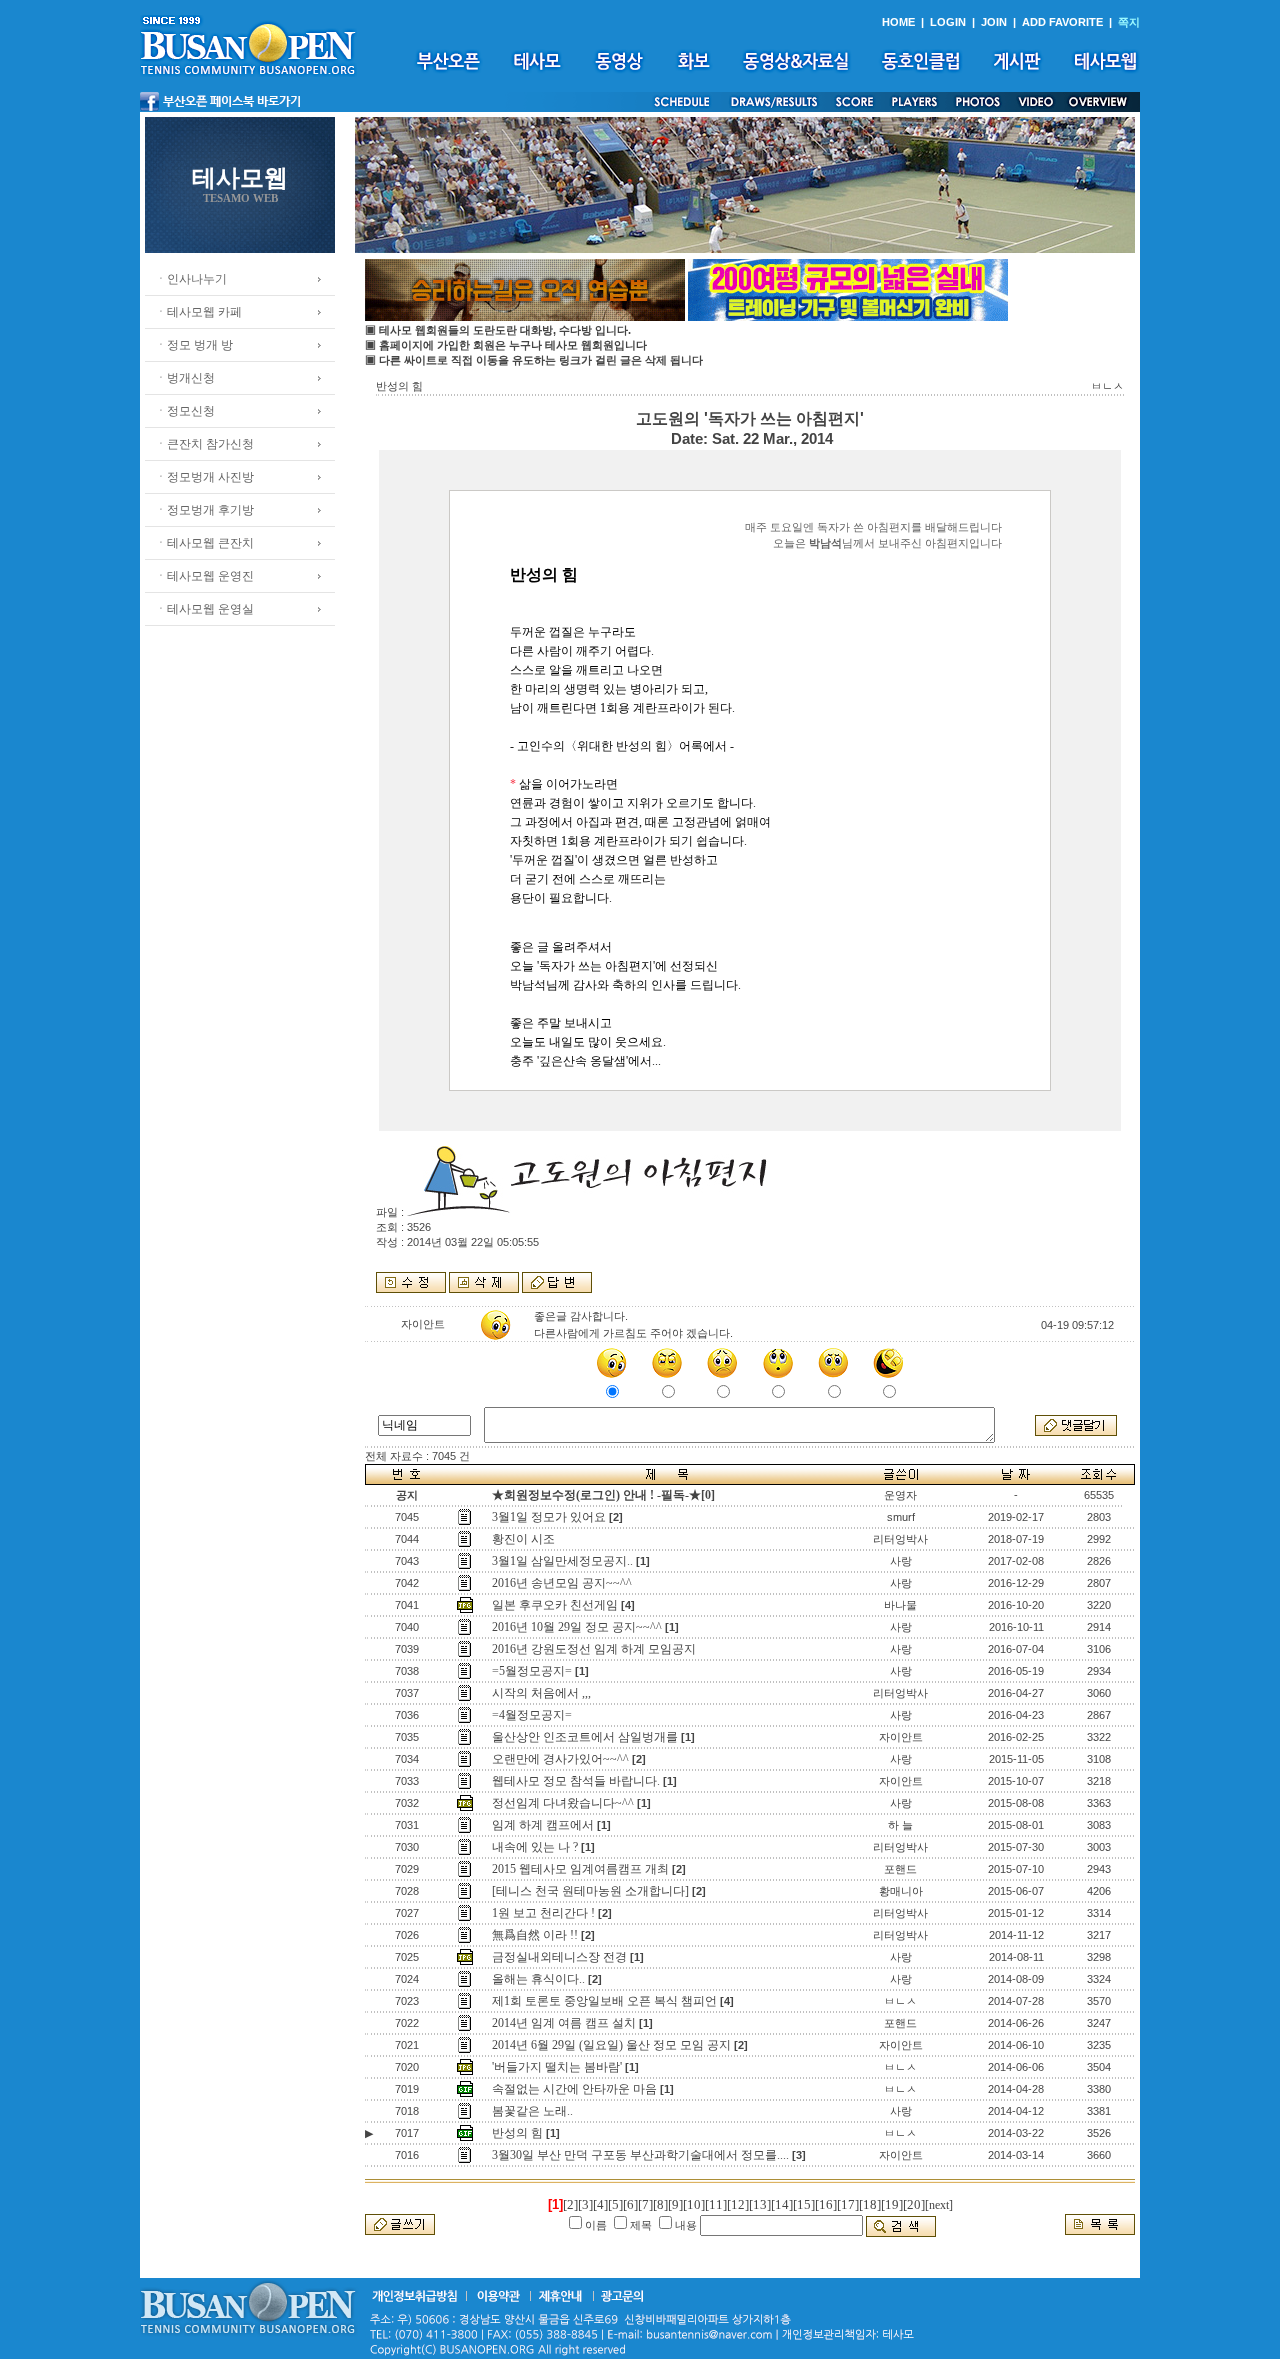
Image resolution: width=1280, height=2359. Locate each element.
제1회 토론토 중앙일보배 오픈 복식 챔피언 (604, 2001)
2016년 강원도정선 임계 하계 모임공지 (594, 1649)
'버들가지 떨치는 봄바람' (557, 2067)
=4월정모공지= (532, 1715)
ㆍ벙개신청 (185, 378)
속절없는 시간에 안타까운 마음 (574, 2089)
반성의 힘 (517, 2133)
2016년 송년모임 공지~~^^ (562, 1583)
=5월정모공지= (532, 1671)
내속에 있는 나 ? (535, 1847)
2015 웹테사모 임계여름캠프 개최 (580, 1869)
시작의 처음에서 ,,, (541, 1693)
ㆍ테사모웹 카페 (198, 312)
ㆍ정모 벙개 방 (194, 345)
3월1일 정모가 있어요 (549, 1517)
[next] (939, 2205)
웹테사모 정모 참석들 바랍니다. (576, 1781)
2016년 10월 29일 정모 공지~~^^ (577, 1627)
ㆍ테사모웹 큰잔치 (204, 543)
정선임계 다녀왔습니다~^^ (563, 1803)
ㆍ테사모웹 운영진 (204, 576)
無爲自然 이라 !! (535, 1935)
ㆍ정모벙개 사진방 (204, 477)
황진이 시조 (523, 1539)
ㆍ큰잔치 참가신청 (204, 444)
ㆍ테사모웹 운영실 (204, 609)
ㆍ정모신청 (185, 411)
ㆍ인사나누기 (191, 279)
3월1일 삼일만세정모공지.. (562, 1561)
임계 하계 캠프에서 (543, 1825)
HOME (898, 22)
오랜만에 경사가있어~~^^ (560, 1759)
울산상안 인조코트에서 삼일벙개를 (585, 1737)
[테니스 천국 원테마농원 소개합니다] (590, 1891)
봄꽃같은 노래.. (532, 2111)
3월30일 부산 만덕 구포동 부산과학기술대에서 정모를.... (640, 2155)
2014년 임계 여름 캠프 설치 (564, 2023)
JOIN (994, 22)
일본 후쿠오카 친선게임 (555, 1605)
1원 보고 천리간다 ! (543, 1913)
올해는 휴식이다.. (538, 1979)
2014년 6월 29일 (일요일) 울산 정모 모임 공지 (611, 2045)
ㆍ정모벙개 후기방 (204, 510)
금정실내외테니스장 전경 (559, 1957)
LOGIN (948, 22)
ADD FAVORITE (1062, 22)
